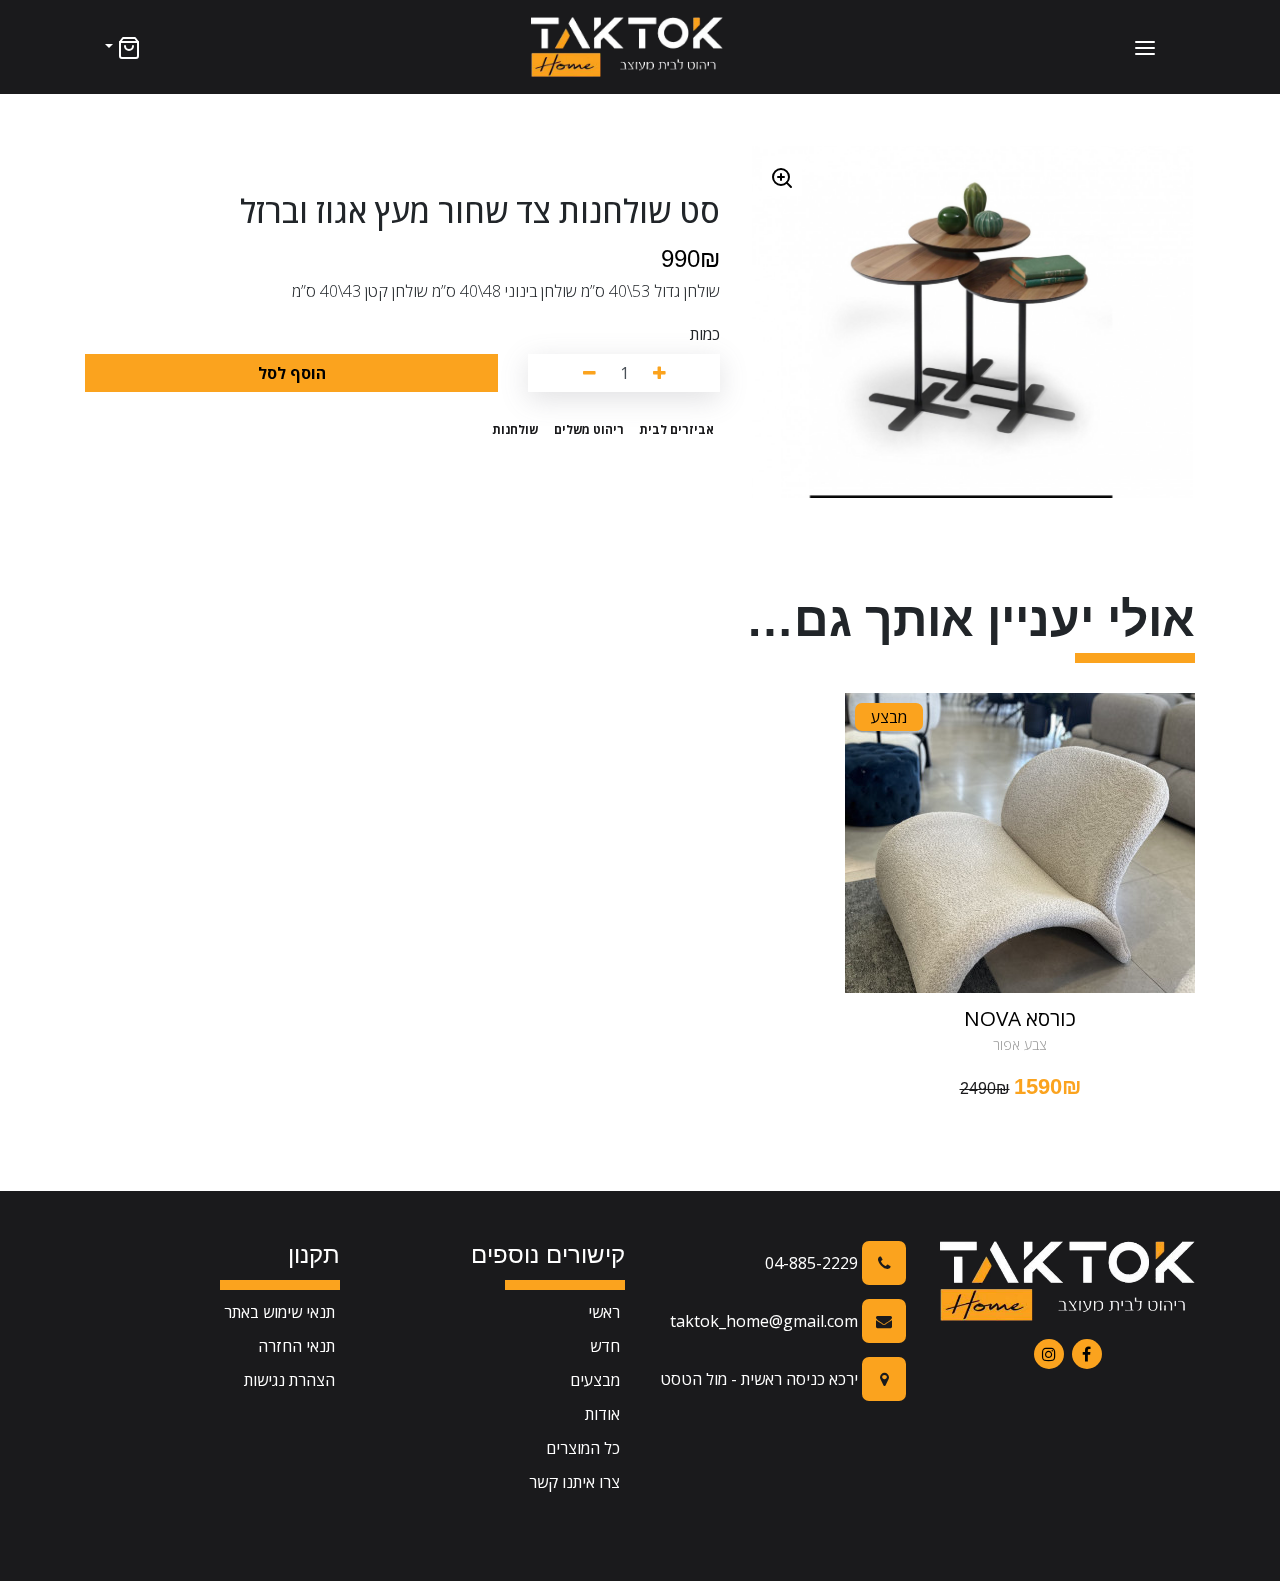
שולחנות (515, 429)
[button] (121, 47)
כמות (705, 334)
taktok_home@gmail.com (766, 1321)
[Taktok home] (627, 47)
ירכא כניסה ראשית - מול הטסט (761, 1379)
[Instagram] (1049, 1354)
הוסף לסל (292, 373)
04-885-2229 (813, 1263)
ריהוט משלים (589, 429)
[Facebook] (1087, 1354)
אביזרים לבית (676, 429)
